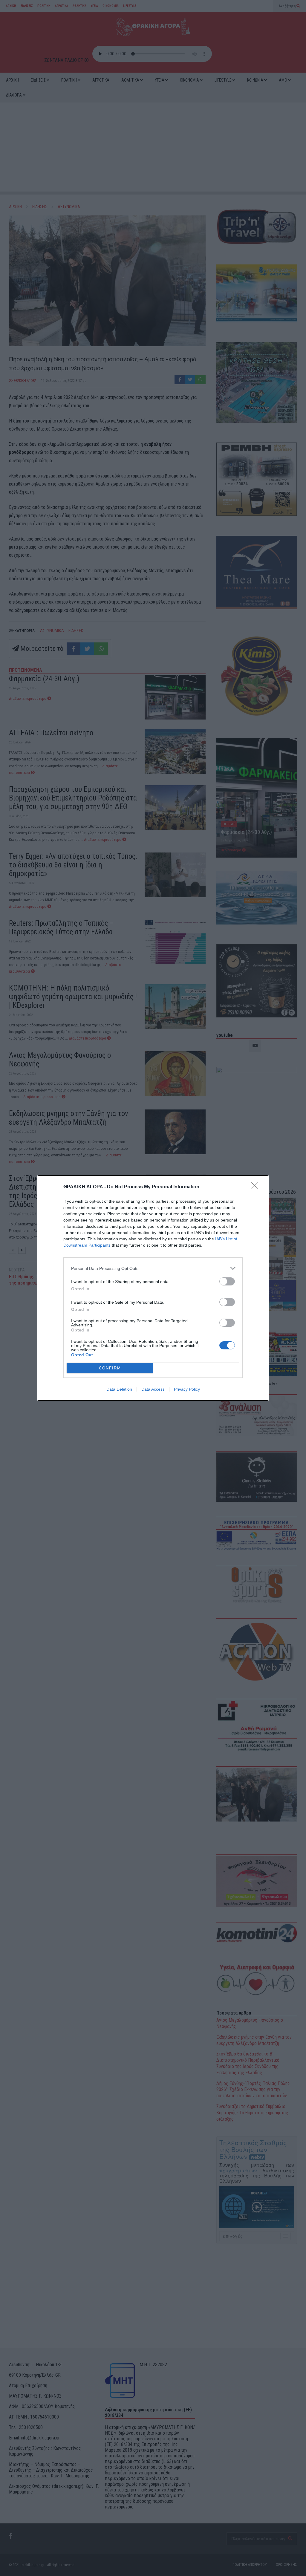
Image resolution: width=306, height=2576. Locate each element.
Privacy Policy (187, 1389)
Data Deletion (119, 1389)
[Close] (256, 1187)
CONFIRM (110, 1368)
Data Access (153, 1389)
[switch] (227, 1281)
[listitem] (153, 1268)
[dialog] (153, 1288)
